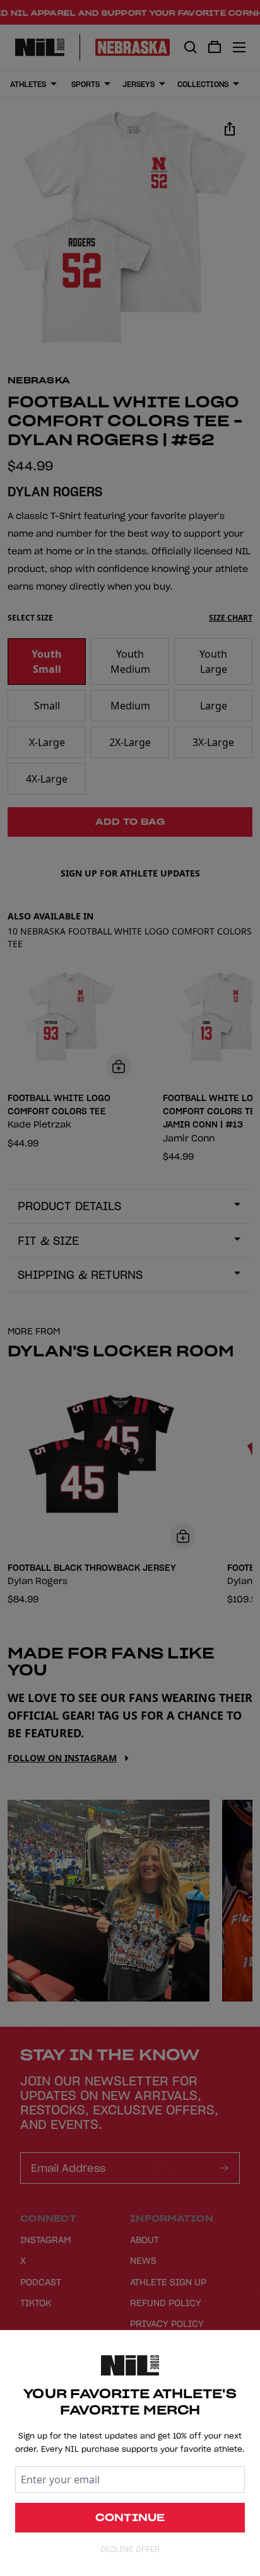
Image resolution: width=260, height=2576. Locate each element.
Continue (130, 2517)
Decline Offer (130, 2549)
